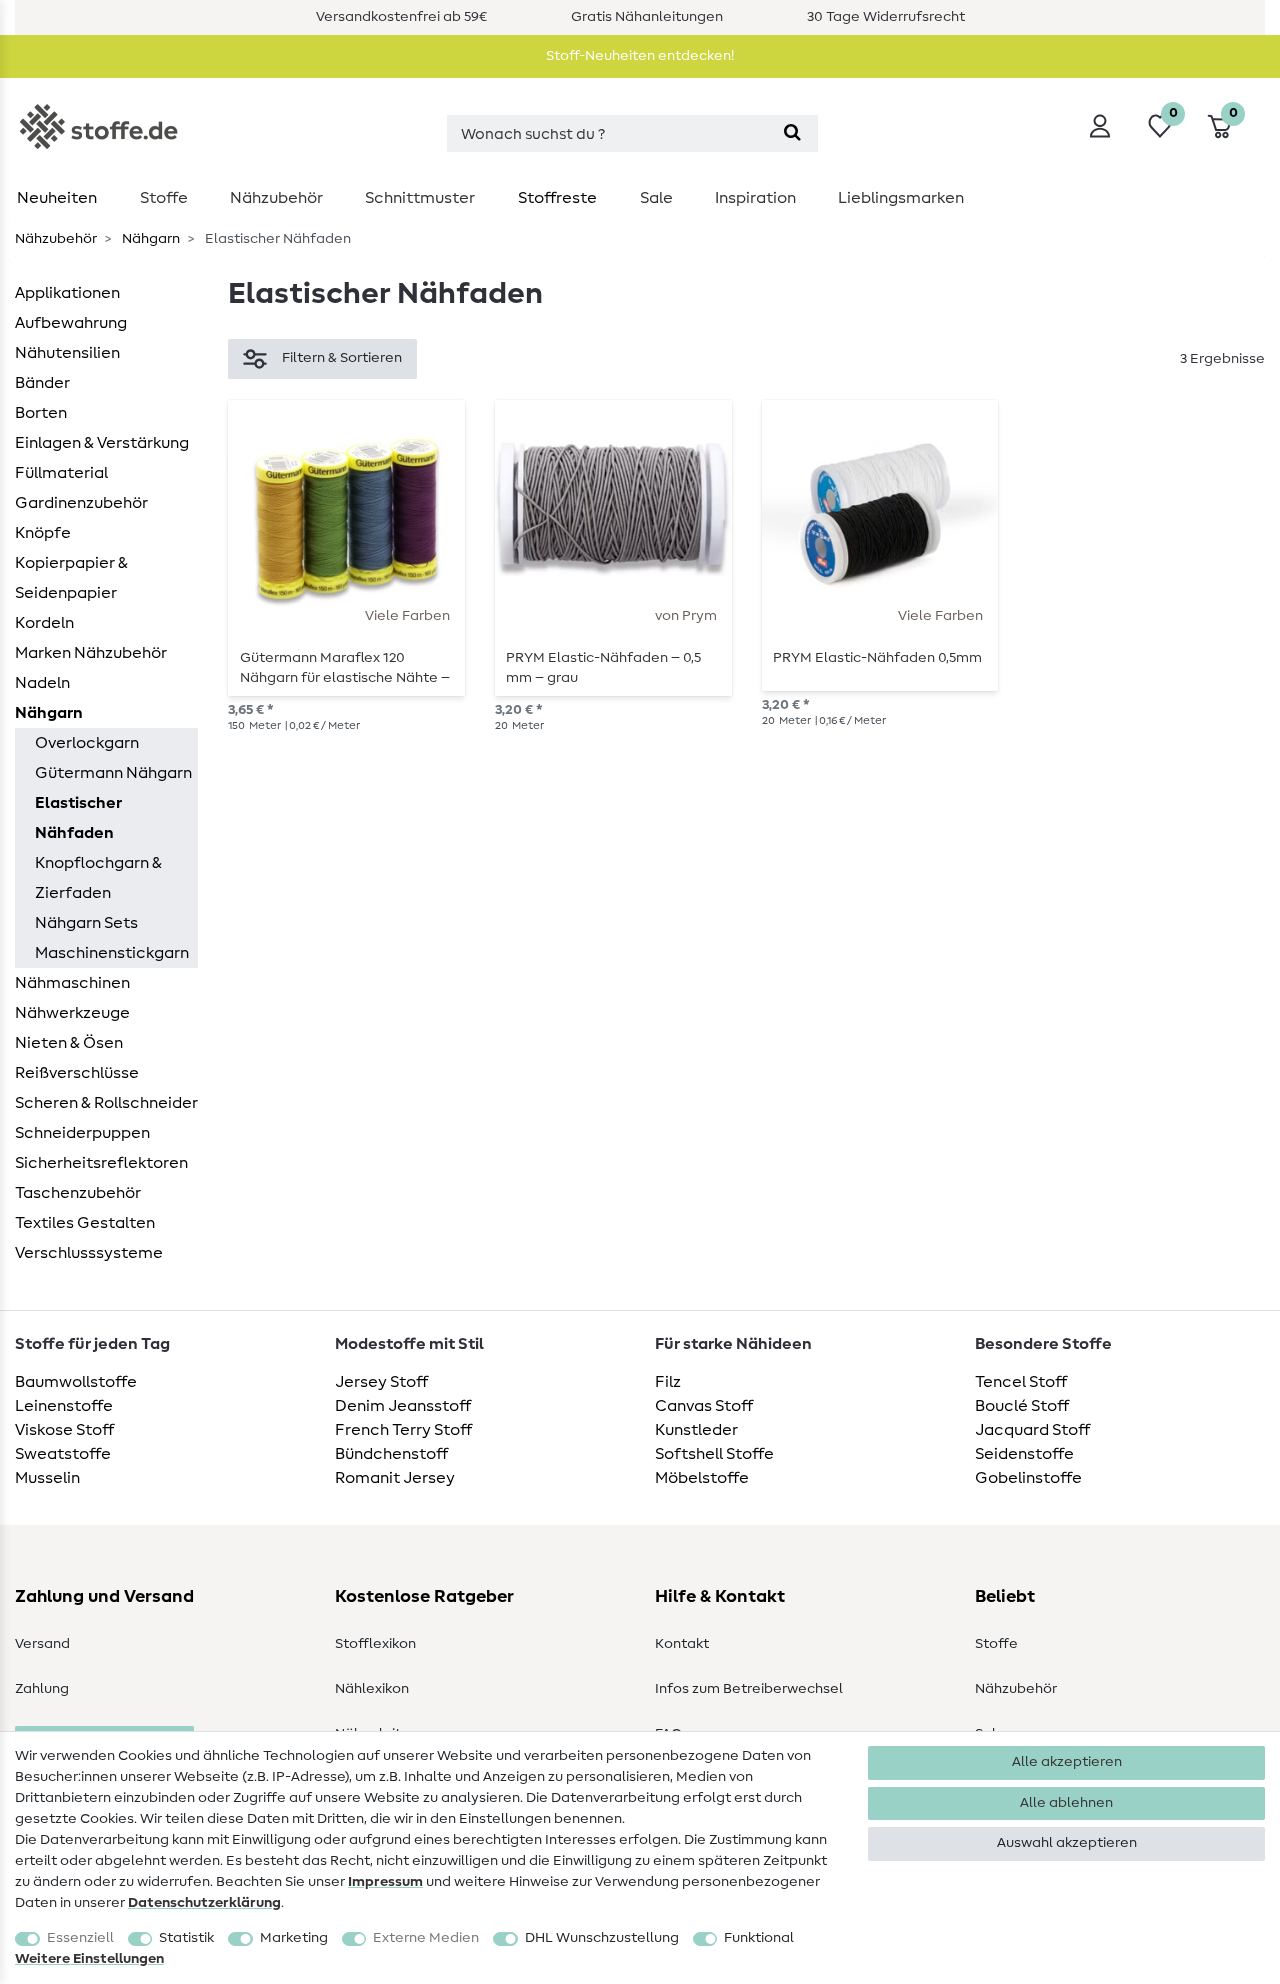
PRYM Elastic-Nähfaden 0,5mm (877, 658)
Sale (656, 198)
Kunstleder (696, 1430)
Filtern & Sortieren (342, 358)
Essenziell (80, 1938)
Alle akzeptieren (1067, 1762)
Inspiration (755, 198)
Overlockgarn (87, 743)
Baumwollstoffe (76, 1382)
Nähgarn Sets (86, 923)
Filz (668, 1382)
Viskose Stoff (64, 1430)
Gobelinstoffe (1028, 1478)
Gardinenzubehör (81, 503)
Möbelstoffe (702, 1478)
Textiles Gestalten (85, 1223)
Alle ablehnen (1066, 1803)
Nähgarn (149, 239)
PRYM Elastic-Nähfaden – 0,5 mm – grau (603, 668)
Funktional (759, 1938)
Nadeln (42, 683)
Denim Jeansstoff (403, 1406)
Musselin (47, 1478)
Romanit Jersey (395, 1478)
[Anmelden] (1100, 126)
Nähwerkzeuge (72, 1013)
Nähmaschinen (72, 983)
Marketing (294, 1938)
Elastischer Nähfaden (78, 818)
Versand (42, 1644)
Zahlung (42, 1689)
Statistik (186, 1938)
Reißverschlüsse (77, 1073)
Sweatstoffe (63, 1454)
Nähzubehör (276, 198)
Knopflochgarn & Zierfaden (98, 878)
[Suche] (792, 133)
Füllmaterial (61, 473)
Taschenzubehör (78, 1193)
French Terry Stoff (403, 1430)
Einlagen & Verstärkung (102, 443)
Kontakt (682, 1644)
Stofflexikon (375, 1644)
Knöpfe (43, 533)
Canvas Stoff (704, 1406)
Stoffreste (557, 198)
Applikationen (67, 293)
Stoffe (164, 198)
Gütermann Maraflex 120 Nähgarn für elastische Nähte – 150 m (345, 668)
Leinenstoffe (64, 1406)
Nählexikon (372, 1689)
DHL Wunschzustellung (602, 1938)
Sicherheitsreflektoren (101, 1163)
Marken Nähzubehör (91, 653)
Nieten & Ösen (69, 1043)
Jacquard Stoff (1032, 1430)
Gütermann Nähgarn (113, 773)
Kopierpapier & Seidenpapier (71, 578)
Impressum (385, 1882)
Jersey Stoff (381, 1382)
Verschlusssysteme (89, 1253)
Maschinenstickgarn (112, 953)
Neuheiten (57, 198)
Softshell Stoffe (714, 1454)
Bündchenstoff (391, 1454)
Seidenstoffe (1024, 1454)
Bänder (42, 383)
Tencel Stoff (1021, 1382)
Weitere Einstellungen (89, 1959)
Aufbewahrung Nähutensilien (71, 338)
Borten (41, 413)
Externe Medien (426, 1938)
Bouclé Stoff (1022, 1406)
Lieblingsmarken (901, 198)
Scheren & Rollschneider (106, 1103)
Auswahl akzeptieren (1067, 1843)
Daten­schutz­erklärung (204, 1903)
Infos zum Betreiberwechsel (749, 1689)
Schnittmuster (420, 198)
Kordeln (44, 623)
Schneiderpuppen (82, 1133)
